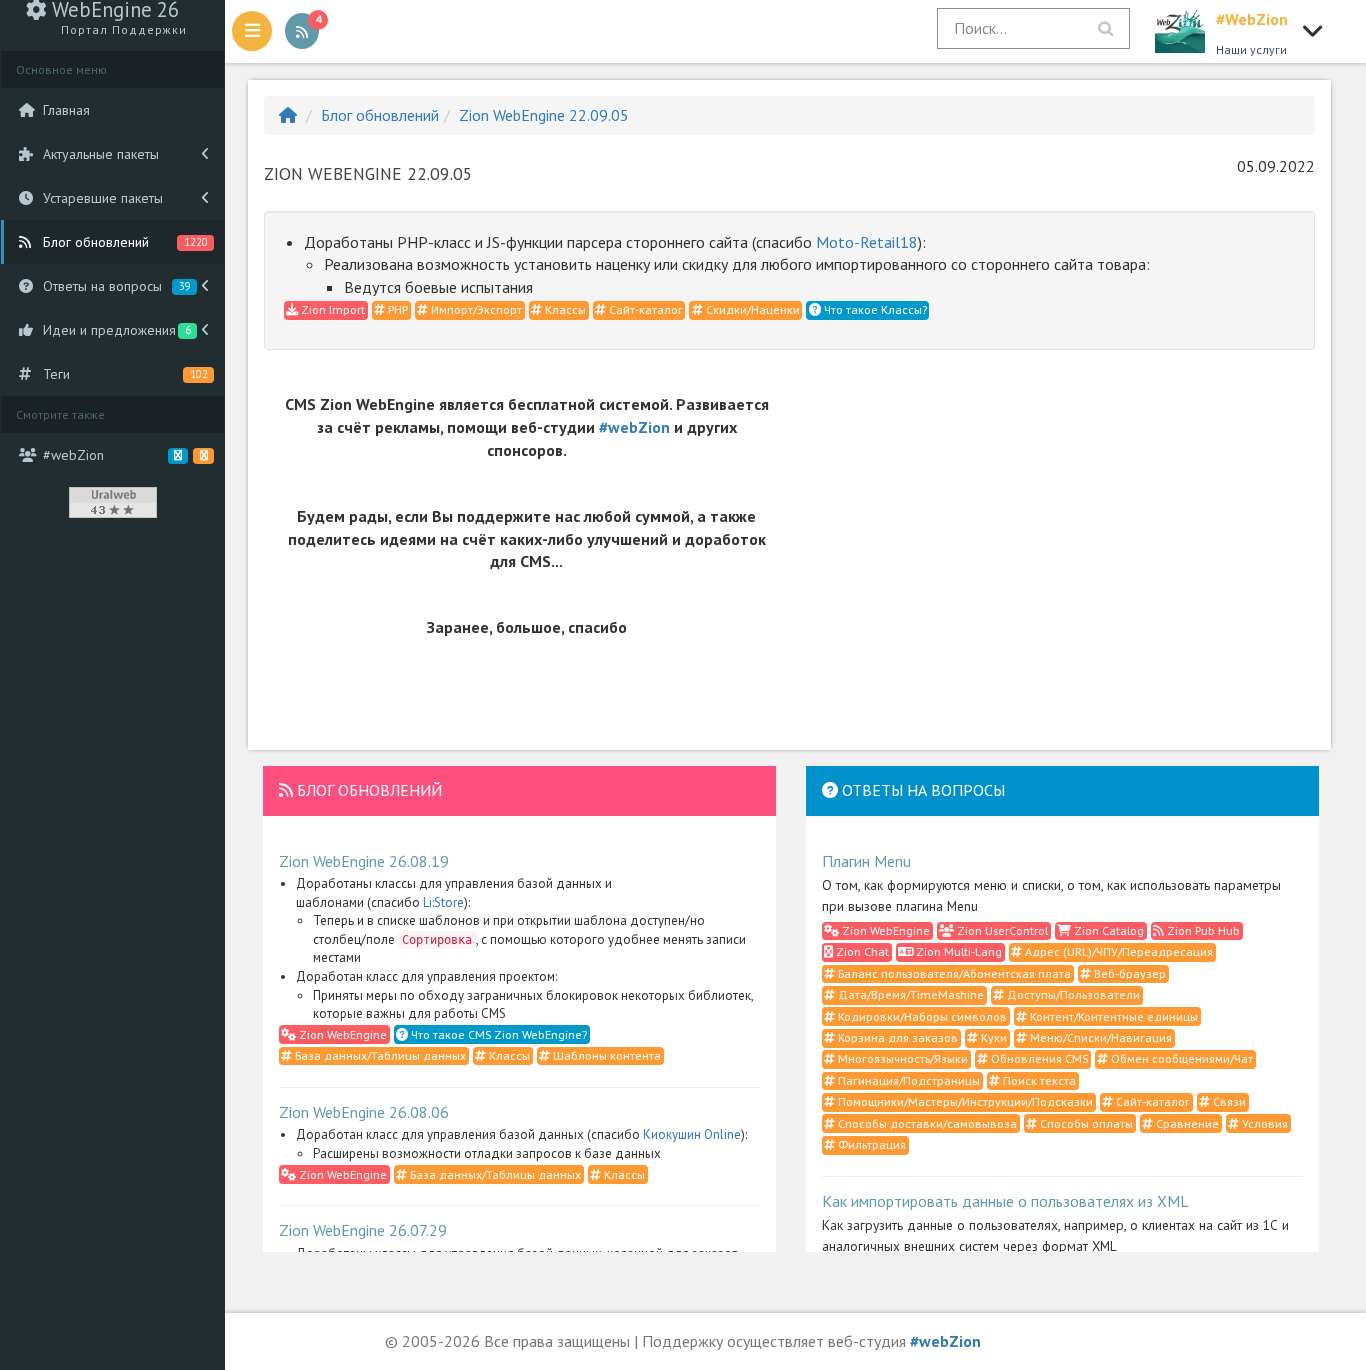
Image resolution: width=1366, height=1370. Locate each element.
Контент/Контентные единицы (1112, 1016)
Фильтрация (870, 1144)
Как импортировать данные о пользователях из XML (1005, 1201)
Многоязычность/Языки (901, 1058)
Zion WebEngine (341, 1034)
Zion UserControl (1001, 930)
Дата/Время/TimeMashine (909, 994)
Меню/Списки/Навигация (1099, 1037)
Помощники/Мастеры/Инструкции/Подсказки (964, 1101)
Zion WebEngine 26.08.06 (364, 1112)
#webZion (634, 427)
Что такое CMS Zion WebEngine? (497, 1034)
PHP (396, 309)
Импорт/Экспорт (475, 309)
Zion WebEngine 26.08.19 (364, 861)
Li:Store (443, 902)
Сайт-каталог (644, 309)
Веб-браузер (1128, 973)
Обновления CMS (1038, 1058)
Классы (564, 309)
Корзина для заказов (896, 1037)
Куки (992, 1037)
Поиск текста (1038, 1080)
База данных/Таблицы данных (379, 1055)
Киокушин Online (692, 1134)
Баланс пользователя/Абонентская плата (953, 973)
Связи (1228, 1101)
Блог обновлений (380, 115)
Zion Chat (861, 951)
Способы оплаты (1085, 1123)
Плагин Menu (866, 861)
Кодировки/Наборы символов (921, 1016)
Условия (1263, 1123)
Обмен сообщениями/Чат (1180, 1058)
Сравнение (1186, 1123)
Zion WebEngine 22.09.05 (544, 115)
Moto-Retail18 (867, 242)
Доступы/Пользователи (1072, 994)
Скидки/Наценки (751, 309)
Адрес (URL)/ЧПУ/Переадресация (1117, 951)
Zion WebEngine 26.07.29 (363, 1230)
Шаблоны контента (605, 1055)
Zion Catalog (1107, 930)
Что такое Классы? (874, 309)
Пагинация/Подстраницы (907, 1080)
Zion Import (331, 309)
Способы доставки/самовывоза (926, 1123)
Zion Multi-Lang (957, 951)
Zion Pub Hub (1202, 930)
